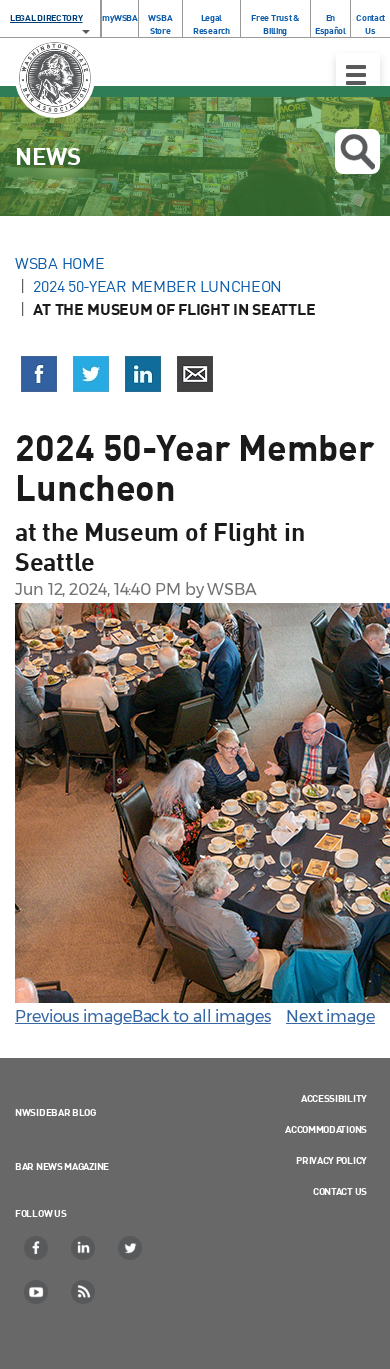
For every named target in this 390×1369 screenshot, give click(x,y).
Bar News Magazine (62, 1166)
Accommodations (326, 1129)
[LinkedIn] (84, 1248)
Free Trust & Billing (274, 24)
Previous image (73, 1016)
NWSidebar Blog (55, 1112)
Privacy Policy (331, 1160)
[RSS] (84, 1292)
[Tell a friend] (195, 374)
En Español (330, 24)
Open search (357, 151)
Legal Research (211, 24)
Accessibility (334, 1098)
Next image (330, 1016)
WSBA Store (160, 24)
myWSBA (119, 17)
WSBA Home (59, 263)
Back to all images (201, 1016)
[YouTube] (37, 1292)
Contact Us (370, 24)
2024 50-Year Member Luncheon (157, 286)
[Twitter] (131, 1248)
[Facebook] (37, 1248)
